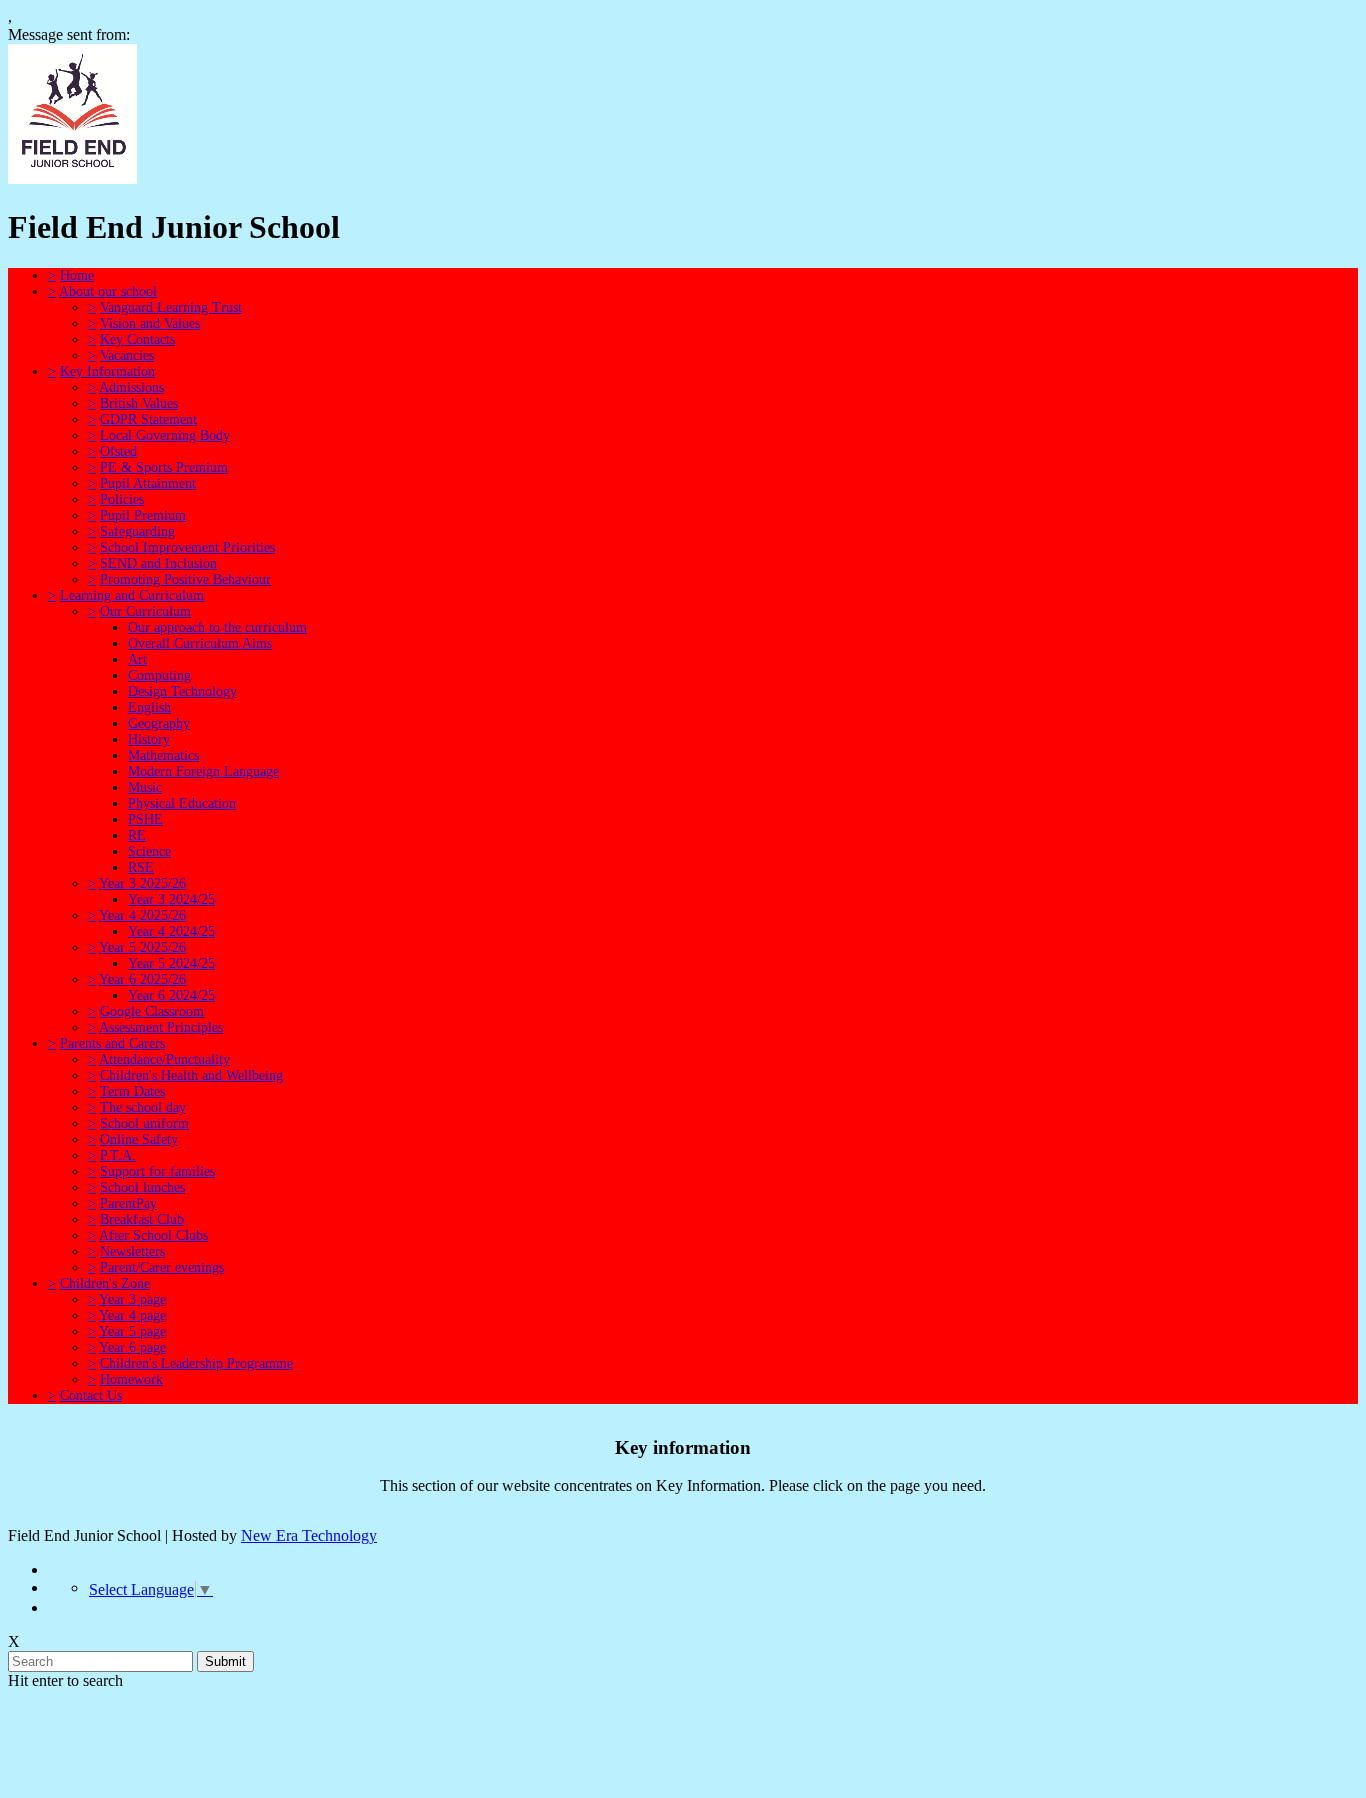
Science (149, 851)
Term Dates (132, 1091)
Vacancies (127, 355)
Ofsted (118, 451)
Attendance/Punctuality (164, 1059)
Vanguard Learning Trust (171, 307)
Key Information (107, 371)
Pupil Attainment (148, 483)
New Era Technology (309, 1535)
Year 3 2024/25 (171, 899)
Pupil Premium (143, 515)
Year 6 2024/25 (171, 995)
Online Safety (139, 1139)
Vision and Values (150, 323)
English (149, 707)
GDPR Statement (148, 419)
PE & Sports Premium (164, 467)
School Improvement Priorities (187, 547)
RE (137, 835)
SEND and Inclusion (158, 563)
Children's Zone (105, 1283)
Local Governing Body (165, 435)
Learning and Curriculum (132, 595)
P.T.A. (118, 1155)
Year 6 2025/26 (142, 979)
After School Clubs (153, 1235)
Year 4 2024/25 (171, 931)
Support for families (157, 1171)
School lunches (142, 1187)
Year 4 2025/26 (142, 915)
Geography (159, 723)
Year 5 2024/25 (171, 963)
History (149, 739)
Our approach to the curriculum (217, 627)
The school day (143, 1107)
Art (137, 659)
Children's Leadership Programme (196, 1363)
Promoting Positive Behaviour (185, 579)
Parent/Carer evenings (162, 1267)
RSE (141, 867)
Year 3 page (132, 1299)
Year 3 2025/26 (142, 883)
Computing (159, 675)
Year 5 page (132, 1331)
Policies (122, 499)
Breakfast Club (142, 1219)
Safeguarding (137, 531)
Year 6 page (132, 1347)
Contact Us (91, 1395)
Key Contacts (137, 339)
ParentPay (128, 1203)
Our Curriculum (145, 611)
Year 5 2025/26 (142, 947)
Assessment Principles (161, 1027)
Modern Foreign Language (203, 771)
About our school (108, 291)
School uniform (144, 1123)
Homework (131, 1379)
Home (77, 275)
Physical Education (182, 803)
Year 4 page (132, 1315)
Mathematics (163, 755)
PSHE (145, 819)
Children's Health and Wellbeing (191, 1075)
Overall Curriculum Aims (200, 643)
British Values (139, 403)
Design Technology (182, 691)
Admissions (131, 387)
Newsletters (132, 1251)
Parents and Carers (112, 1043)
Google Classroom (152, 1011)
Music (145, 787)
